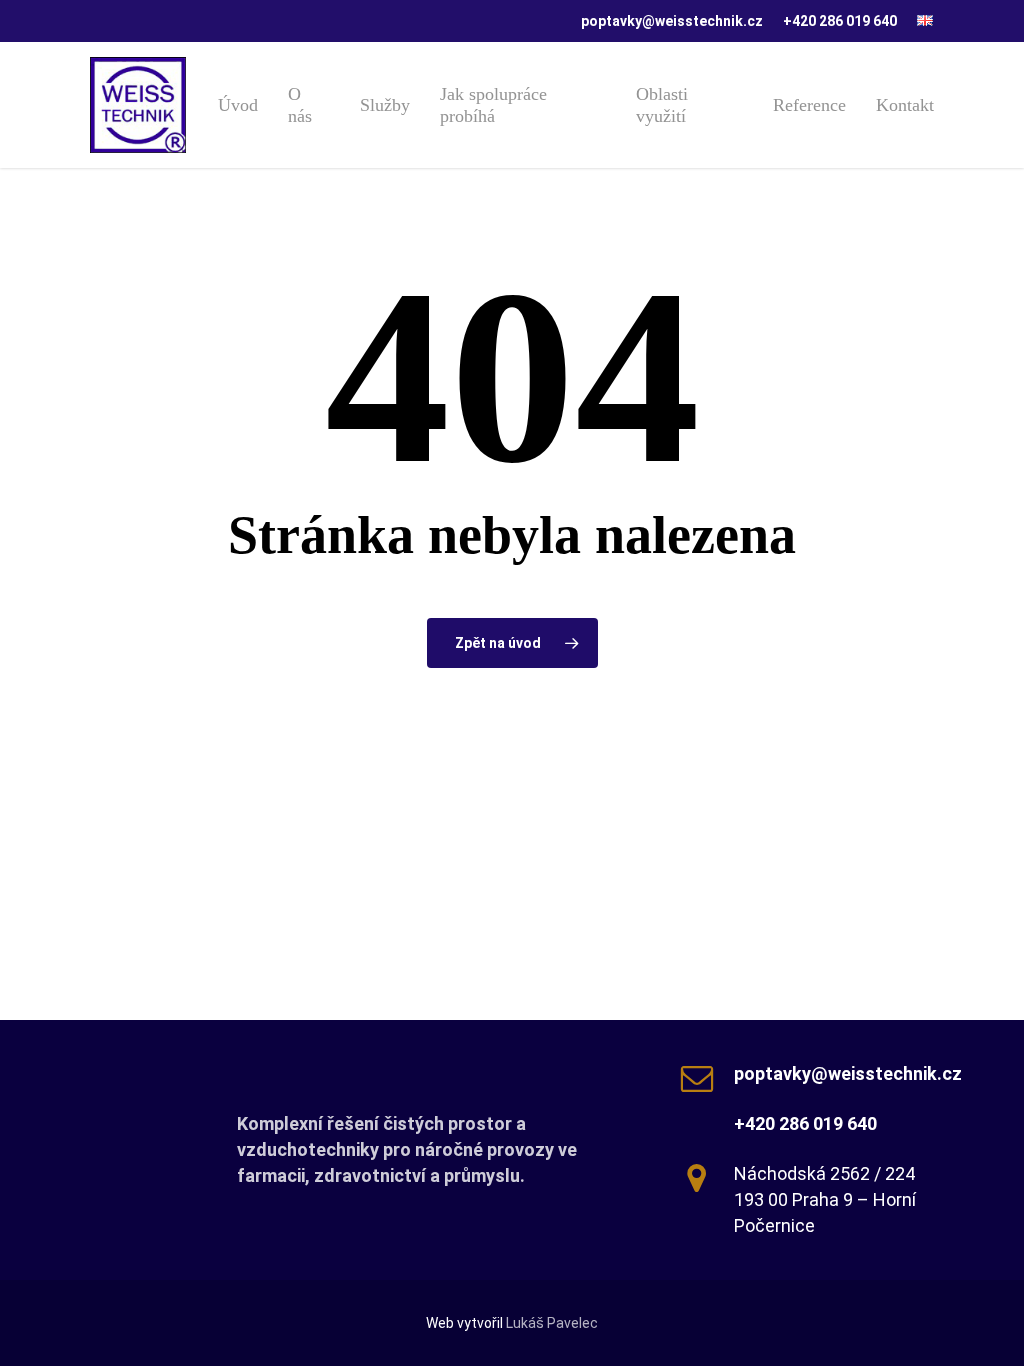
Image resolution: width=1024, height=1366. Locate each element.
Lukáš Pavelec (552, 1323)
